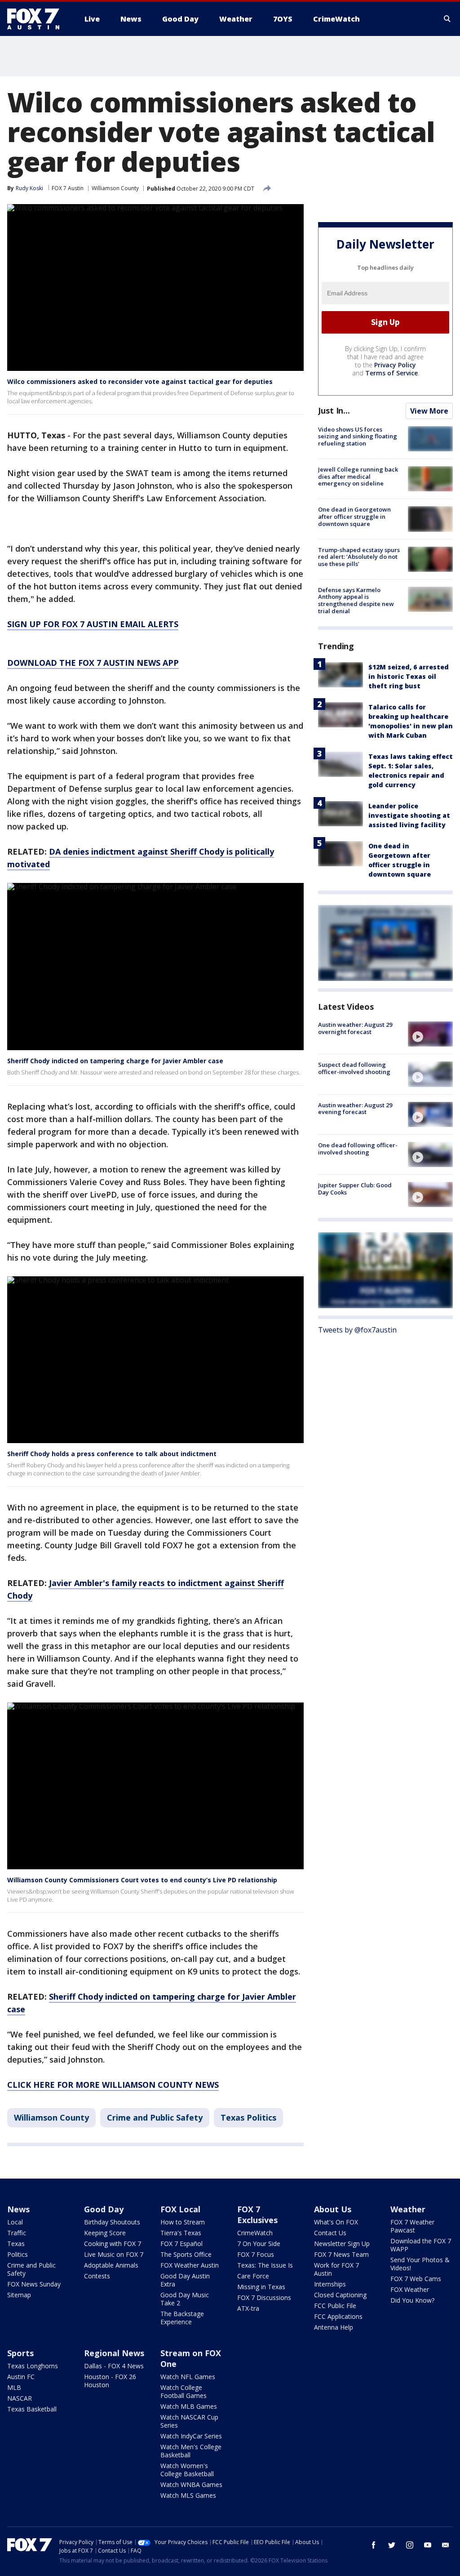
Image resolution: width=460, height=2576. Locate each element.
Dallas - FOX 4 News (114, 2366)
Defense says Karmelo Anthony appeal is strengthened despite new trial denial (356, 600)
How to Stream (183, 2222)
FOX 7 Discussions (264, 2297)
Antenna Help (334, 2327)
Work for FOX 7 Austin (336, 2269)
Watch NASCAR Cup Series (189, 2421)
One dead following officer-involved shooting (358, 1149)
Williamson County (115, 188)
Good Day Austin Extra (185, 2280)
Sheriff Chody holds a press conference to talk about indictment (112, 1454)
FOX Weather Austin (190, 2265)
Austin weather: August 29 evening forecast (355, 1109)
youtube (428, 2545)
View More (429, 411)
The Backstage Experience (182, 2318)
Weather (408, 2209)
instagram (410, 2545)
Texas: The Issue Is (265, 2265)
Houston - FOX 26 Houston (110, 2381)
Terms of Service (391, 373)
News (18, 2209)
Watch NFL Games (188, 2377)
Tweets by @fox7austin (357, 1330)
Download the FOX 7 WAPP (421, 2245)
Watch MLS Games (188, 2495)
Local (15, 2222)
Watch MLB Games (189, 2406)
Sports (20, 2353)
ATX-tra (248, 2308)
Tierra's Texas (181, 2233)
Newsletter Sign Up (342, 2244)
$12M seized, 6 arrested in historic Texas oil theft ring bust (409, 676)
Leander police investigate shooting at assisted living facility (409, 815)
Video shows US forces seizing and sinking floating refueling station (358, 436)
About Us (333, 2209)
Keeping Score (105, 2233)
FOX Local (180, 2209)
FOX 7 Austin (68, 188)
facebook (374, 2545)
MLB (14, 2387)
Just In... (334, 410)
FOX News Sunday (34, 2284)
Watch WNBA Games (191, 2485)
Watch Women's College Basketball (187, 2470)
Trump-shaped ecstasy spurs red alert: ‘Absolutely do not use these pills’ (359, 557)
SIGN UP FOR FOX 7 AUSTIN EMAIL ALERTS (93, 624)
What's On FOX (336, 2222)
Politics (18, 2254)
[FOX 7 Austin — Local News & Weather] (37, 19)
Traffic (17, 2233)
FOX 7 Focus (256, 2254)
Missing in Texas (261, 2287)
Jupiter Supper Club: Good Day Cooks (355, 1189)
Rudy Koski (29, 188)
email (446, 2545)
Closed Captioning (340, 2295)
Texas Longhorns (33, 2366)
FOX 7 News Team (341, 2254)
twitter (392, 2545)
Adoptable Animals (111, 2265)
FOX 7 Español (181, 2244)
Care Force (253, 2276)
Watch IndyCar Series (191, 2436)
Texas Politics (248, 2117)
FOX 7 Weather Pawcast (412, 2226)
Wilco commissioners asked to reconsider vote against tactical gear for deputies (140, 381)
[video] (430, 1034)
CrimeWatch (255, 2233)
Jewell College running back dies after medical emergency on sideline (358, 476)
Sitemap (19, 2295)
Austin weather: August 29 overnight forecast (355, 1028)
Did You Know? (412, 2300)
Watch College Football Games (184, 2391)
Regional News (114, 2353)
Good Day (104, 2209)
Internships (330, 2284)
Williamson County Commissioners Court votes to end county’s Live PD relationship (142, 1880)
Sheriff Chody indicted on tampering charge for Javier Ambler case (115, 1061)
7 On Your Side (259, 2244)
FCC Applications (338, 2316)
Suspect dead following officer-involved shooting (354, 1068)
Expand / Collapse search (447, 19)
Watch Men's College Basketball (191, 2451)
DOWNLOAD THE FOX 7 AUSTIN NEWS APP (93, 663)
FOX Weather (410, 2289)
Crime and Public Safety (155, 2117)
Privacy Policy (395, 365)
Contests (97, 2276)
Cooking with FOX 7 (113, 2244)
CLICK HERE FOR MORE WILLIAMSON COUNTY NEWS (113, 2085)
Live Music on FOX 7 (114, 2254)
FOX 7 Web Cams (416, 2279)
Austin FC (21, 2377)
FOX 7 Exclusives (257, 2215)
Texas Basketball (32, 2409)
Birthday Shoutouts (112, 2222)
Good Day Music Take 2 (185, 2299)
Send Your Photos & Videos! (420, 2264)
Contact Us (330, 2233)
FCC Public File (335, 2306)
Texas (16, 2244)
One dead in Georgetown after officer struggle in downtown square (354, 516)
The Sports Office (186, 2254)
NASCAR (20, 2398)
